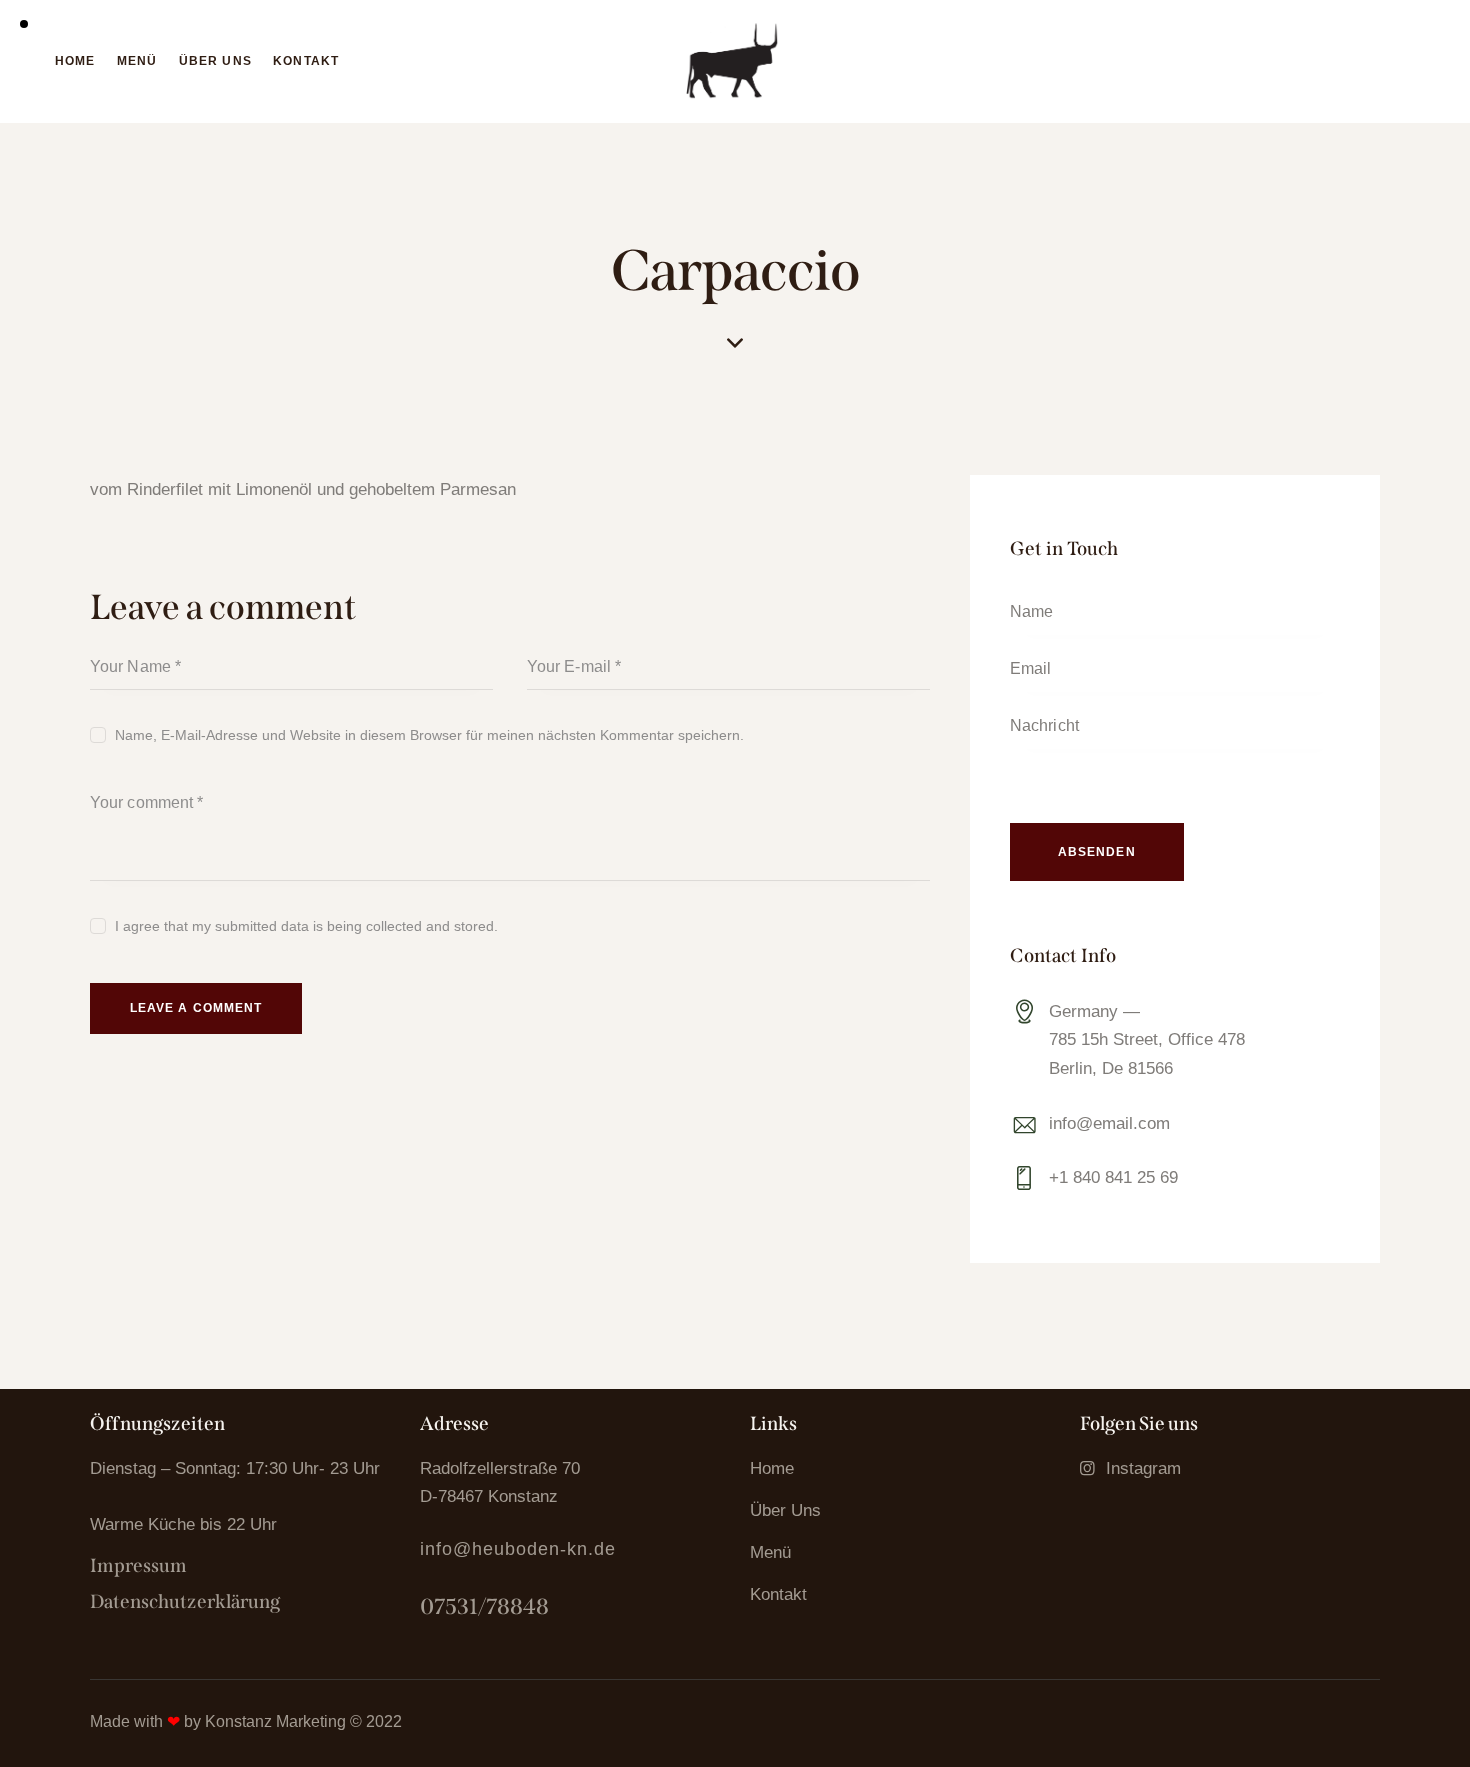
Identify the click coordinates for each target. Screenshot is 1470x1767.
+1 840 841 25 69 (1113, 1177)
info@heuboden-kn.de (518, 1549)
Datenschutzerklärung (185, 1601)
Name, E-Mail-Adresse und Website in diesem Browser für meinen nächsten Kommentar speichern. (429, 735)
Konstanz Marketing (275, 1721)
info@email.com (1109, 1123)
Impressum (138, 1565)
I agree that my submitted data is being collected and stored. (306, 926)
